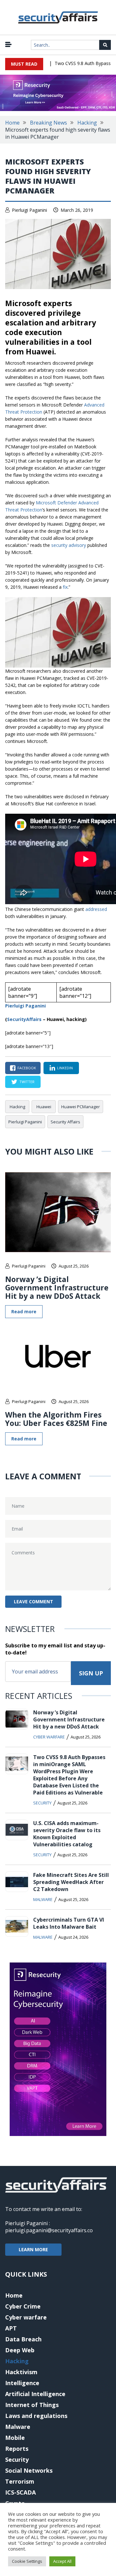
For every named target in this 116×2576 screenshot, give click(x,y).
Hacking (87, 123)
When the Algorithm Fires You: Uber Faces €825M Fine (56, 1419)
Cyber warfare (49, 1737)
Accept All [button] (62, 2561)
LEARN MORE (33, 2249)
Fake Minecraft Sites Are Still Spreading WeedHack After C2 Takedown (71, 1882)
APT (11, 2328)
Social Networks (29, 2470)
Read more (24, 1311)
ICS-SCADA (20, 2492)
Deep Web (20, 2350)
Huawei (44, 1107)
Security (42, 1803)
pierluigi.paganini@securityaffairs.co (49, 2230)
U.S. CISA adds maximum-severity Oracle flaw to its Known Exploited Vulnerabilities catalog (67, 1834)
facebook (27, 1068)
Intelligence (22, 2383)
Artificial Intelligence (35, 2394)
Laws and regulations (36, 2416)
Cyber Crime (23, 2306)
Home (12, 123)
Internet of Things (32, 2405)
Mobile (15, 2438)
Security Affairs (65, 1122)
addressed (96, 909)
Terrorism (20, 2481)
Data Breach (23, 2339)
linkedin (65, 1068)
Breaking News (48, 123)
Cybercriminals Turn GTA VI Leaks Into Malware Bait (69, 1923)
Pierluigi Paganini (29, 210)
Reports (17, 2449)
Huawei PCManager (81, 1107)
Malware (43, 1899)
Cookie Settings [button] (27, 2561)
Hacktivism (21, 2372)
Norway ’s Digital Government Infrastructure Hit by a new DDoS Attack (57, 1288)
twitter (27, 1082)
